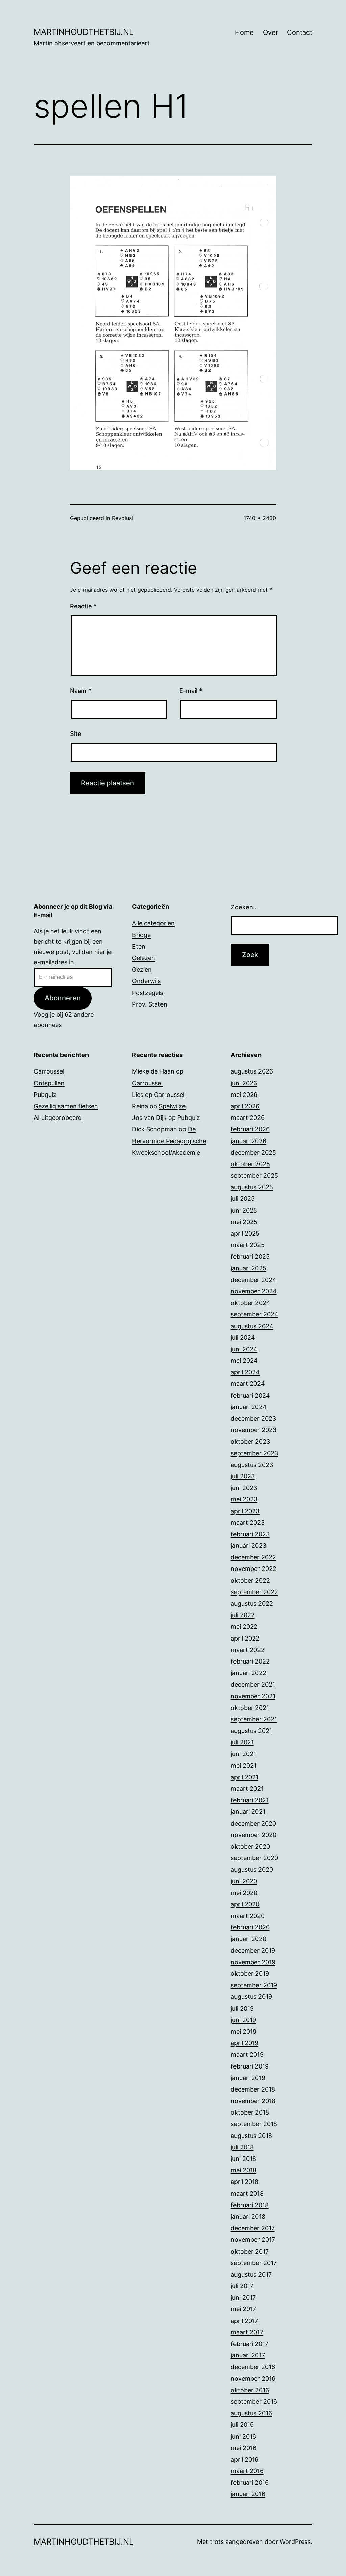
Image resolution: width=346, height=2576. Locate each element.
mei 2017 (243, 2309)
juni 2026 (244, 1083)
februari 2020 (250, 1927)
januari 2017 (248, 2355)
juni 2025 (244, 1210)
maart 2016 (247, 2471)
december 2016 (253, 2367)
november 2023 (254, 1430)
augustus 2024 (252, 1326)
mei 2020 (244, 1893)
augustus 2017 (251, 2274)
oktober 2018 (250, 2112)
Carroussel (49, 1071)
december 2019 (253, 1951)
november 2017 (253, 2240)
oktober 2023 (250, 1441)
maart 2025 (248, 1245)
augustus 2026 (252, 1071)
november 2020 (254, 1835)
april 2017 (244, 2321)
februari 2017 (250, 2344)
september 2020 (254, 1858)
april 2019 (245, 2043)
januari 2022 (249, 1673)
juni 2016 (243, 2436)
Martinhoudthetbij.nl (84, 32)
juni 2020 (244, 1881)
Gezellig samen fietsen (66, 1106)
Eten (139, 946)
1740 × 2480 (260, 518)
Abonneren (63, 998)
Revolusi (122, 518)
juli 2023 (243, 1476)
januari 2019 (248, 2078)
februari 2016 (250, 2482)
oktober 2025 (250, 1164)
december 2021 (253, 1684)
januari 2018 (248, 2217)
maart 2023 (248, 1523)
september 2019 (254, 1985)
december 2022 (253, 1557)
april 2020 (245, 1904)
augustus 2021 (251, 1731)
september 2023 (254, 1453)
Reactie (83, 606)
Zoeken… (244, 907)
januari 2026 (249, 1141)
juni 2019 (243, 2020)
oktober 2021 (250, 1708)
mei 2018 (244, 2170)
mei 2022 (244, 1626)
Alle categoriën (153, 923)
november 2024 (254, 1291)
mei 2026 (244, 1095)
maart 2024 (248, 1384)
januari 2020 (249, 1939)
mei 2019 (244, 2031)
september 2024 (255, 1314)
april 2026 (245, 1106)
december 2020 (253, 1823)
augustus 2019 (251, 1997)
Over (270, 32)
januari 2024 (249, 1407)
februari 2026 (250, 1129)
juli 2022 (243, 1615)
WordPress (295, 2542)
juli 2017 (242, 2286)
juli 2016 (242, 2425)
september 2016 (254, 2402)
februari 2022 (250, 1661)
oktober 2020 (250, 1846)
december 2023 (253, 1418)
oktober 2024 (251, 1303)
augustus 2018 (251, 2136)
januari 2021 (248, 1812)
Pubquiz (45, 1095)
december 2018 (253, 2089)
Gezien (142, 969)
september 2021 (254, 1719)
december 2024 (254, 1280)
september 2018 (254, 2124)
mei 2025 (244, 1222)
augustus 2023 (252, 1465)
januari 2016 (248, 2494)
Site (76, 734)
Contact (300, 32)
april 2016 (245, 2459)
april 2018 (245, 2182)
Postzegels (148, 993)
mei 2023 (244, 1499)
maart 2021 (247, 1789)
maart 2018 (247, 2194)
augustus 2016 (251, 2413)
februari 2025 (250, 1256)
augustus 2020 (252, 1869)
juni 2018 (243, 2159)
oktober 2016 (250, 2390)
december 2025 (253, 1153)
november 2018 (253, 2101)
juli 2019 (242, 2008)
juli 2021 (242, 1742)
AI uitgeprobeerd (58, 1118)
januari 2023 (249, 1546)
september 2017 (254, 2263)
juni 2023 (244, 1488)
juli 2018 (242, 2147)
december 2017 (253, 2228)
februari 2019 (250, 2066)
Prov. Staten (150, 1004)
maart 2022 (248, 1650)
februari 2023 (250, 1534)
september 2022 (254, 1592)
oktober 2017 (250, 2251)
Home (244, 32)
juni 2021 (243, 1754)
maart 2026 (248, 1118)
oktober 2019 (250, 1974)
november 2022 (254, 1569)
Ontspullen (49, 1083)
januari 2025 (249, 1268)
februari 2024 (250, 1395)
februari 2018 (250, 2205)
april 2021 (245, 1777)
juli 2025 (243, 1199)
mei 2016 (244, 2448)
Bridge (141, 935)
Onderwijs (146, 981)
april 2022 (245, 1638)
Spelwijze (172, 1106)
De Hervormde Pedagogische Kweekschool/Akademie (169, 1141)
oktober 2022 (250, 1580)
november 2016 (253, 2379)
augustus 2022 (252, 1603)
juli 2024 (243, 1338)
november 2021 (253, 1696)
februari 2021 (250, 1800)
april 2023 (245, 1511)
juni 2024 (244, 1349)
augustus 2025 (252, 1187)
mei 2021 (244, 1766)
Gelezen (144, 958)
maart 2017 (247, 2332)
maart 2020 (248, 1916)
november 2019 (253, 1962)
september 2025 (254, 1176)
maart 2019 (247, 2054)
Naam (81, 691)
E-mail (191, 691)
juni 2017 (243, 2297)
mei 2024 (244, 1361)
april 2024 (245, 1372)
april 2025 (245, 1233)
